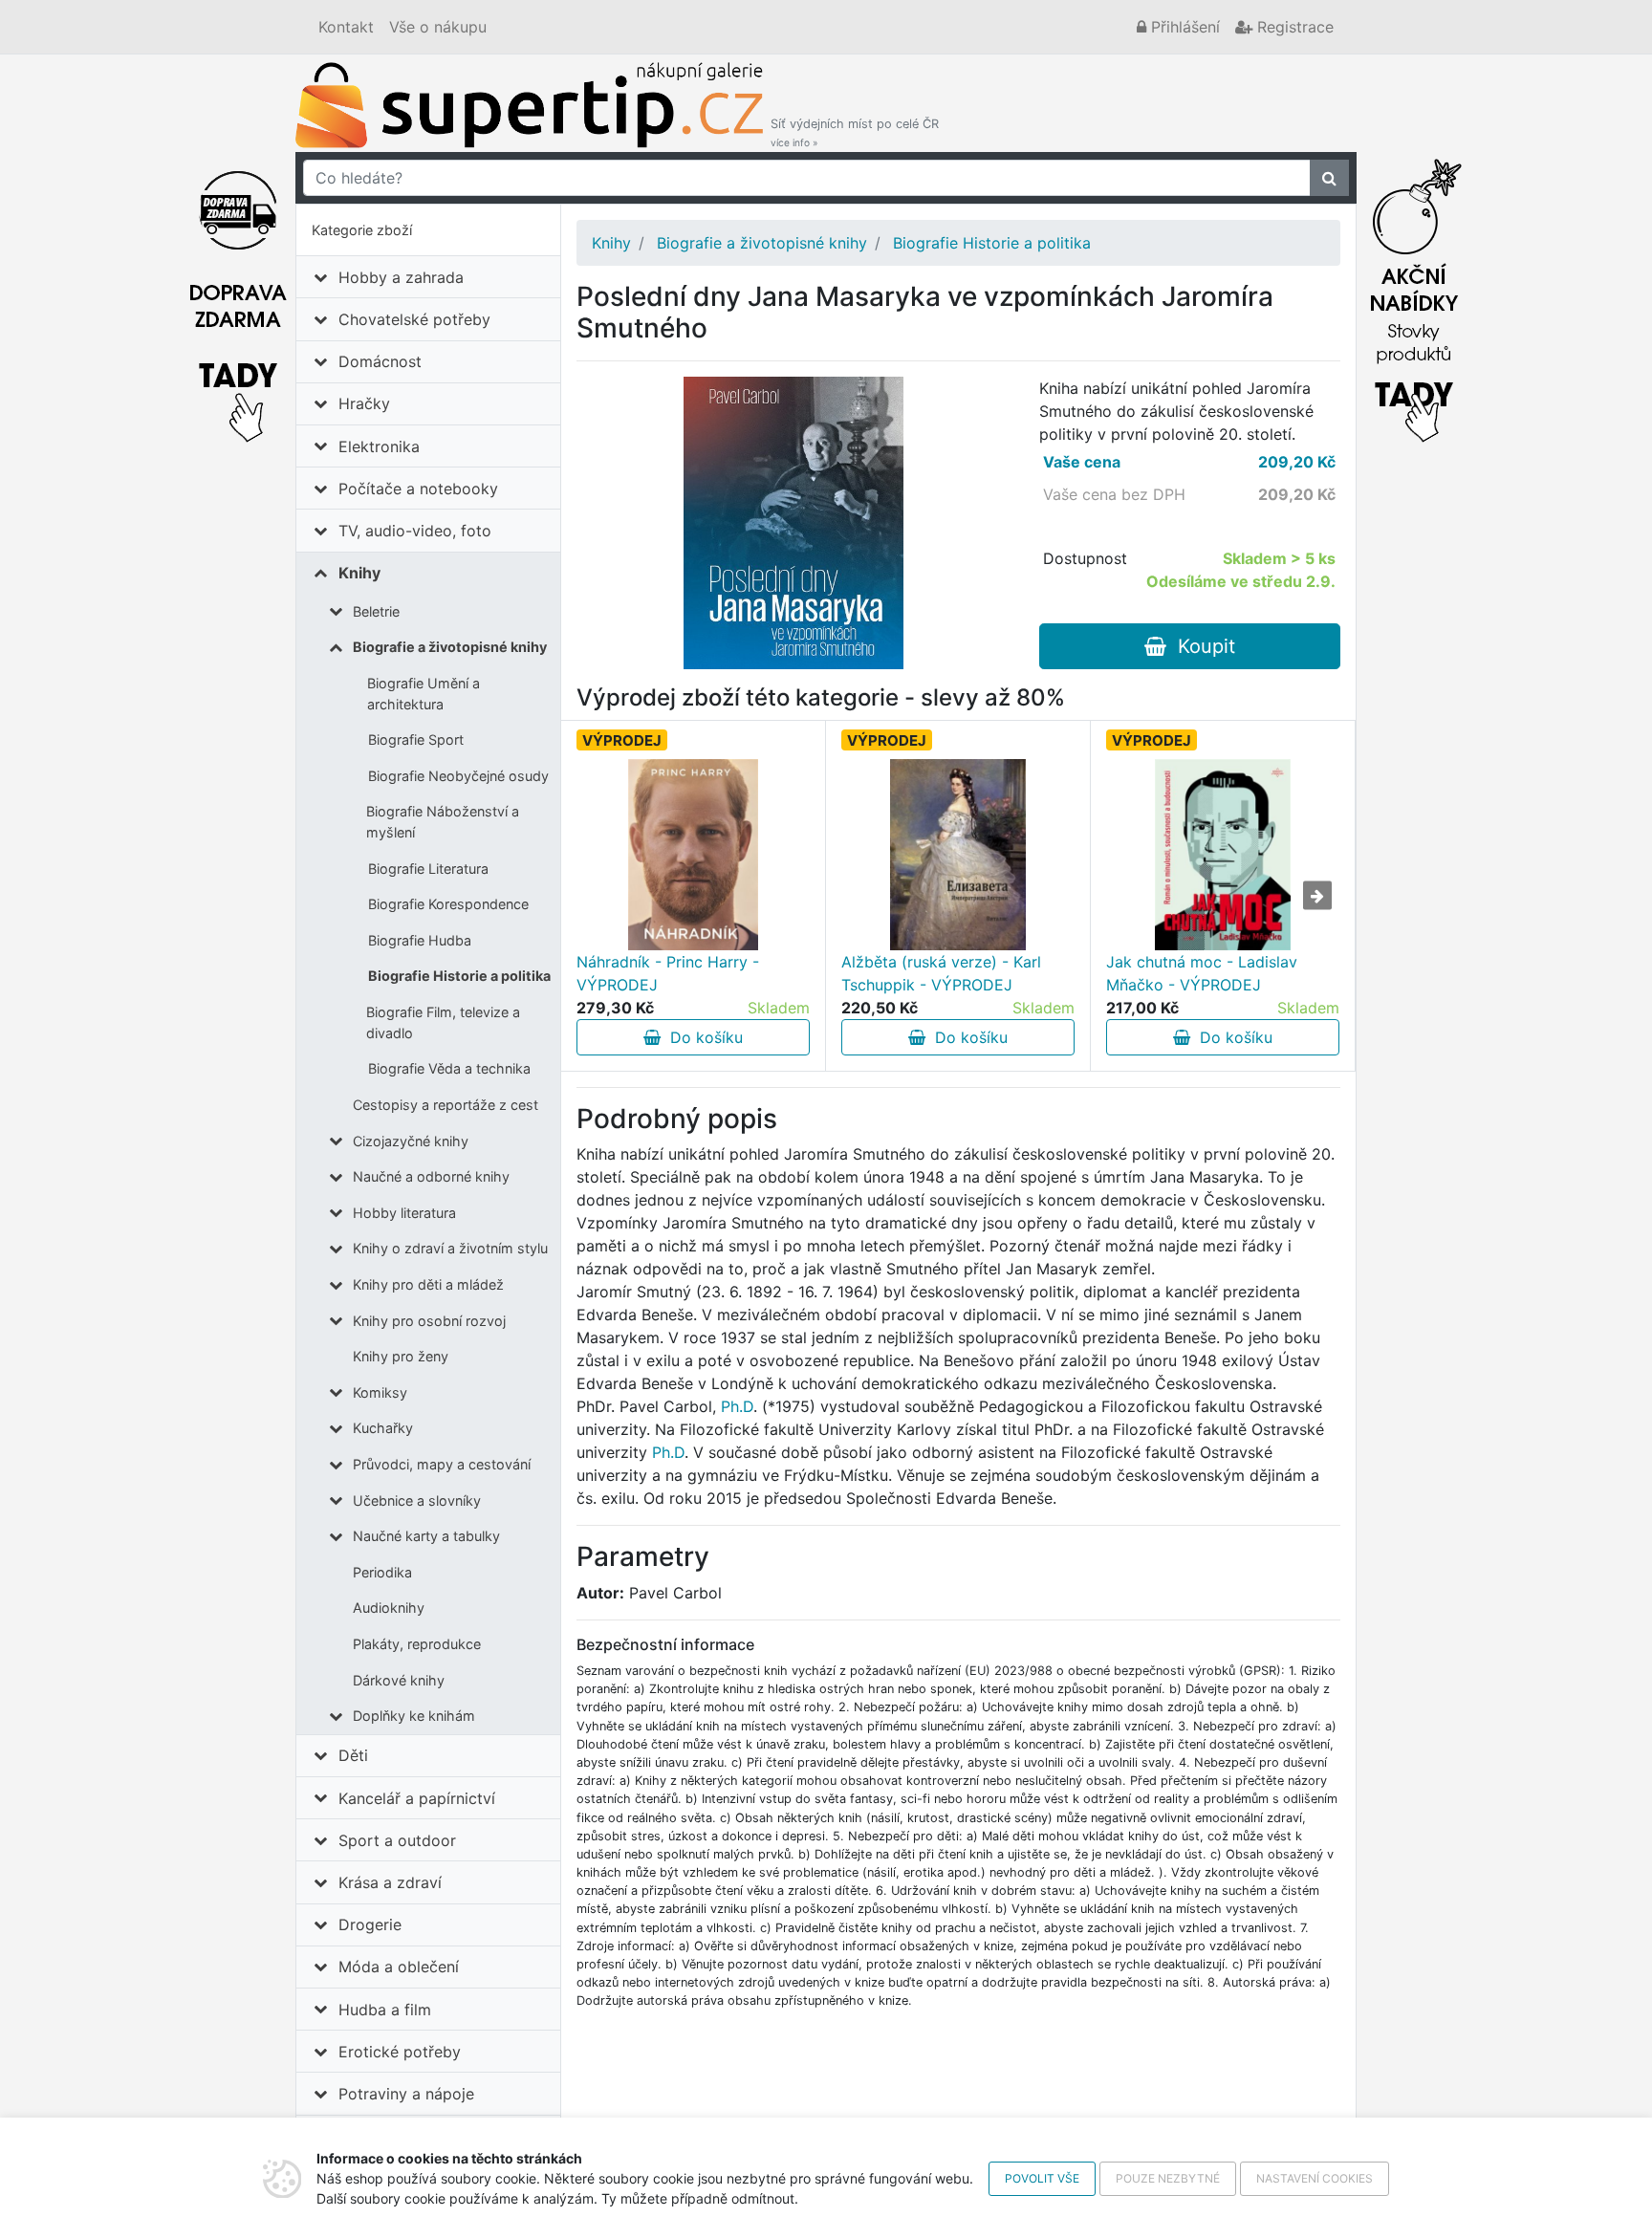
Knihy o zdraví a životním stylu (450, 1248)
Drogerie (370, 1924)
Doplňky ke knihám (414, 1716)
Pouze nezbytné (1168, 2178)
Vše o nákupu (438, 27)
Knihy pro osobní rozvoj (429, 1321)
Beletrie (376, 611)
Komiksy (380, 1392)
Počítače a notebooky (418, 489)
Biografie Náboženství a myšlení (443, 822)
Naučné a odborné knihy (431, 1176)
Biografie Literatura (428, 869)
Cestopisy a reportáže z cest (446, 1105)
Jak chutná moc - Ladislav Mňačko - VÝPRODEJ (1202, 973)
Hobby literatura (404, 1213)
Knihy (359, 573)
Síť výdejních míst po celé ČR (855, 132)
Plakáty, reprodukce (417, 1644)
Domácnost (380, 361)
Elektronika (379, 446)
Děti (353, 1755)
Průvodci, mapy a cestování (442, 1464)
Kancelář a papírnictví (417, 1798)
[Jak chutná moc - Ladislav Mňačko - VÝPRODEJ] (1223, 855)
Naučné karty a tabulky (426, 1536)
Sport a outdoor (397, 1840)
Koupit (1201, 646)
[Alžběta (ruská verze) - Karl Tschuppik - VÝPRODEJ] (958, 855)
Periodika (382, 1572)
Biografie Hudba (420, 940)
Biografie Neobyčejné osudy (458, 776)
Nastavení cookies (1315, 2178)
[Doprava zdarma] (238, 295)
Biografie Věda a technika (449, 1068)
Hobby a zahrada (401, 277)
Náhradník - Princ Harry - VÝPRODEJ (668, 973)
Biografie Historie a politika (459, 976)
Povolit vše (1042, 2178)
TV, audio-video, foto (415, 531)
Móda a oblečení (399, 1967)
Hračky (364, 403)
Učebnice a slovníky (417, 1500)
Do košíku (702, 1037)
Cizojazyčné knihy (411, 1141)
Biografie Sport (416, 739)
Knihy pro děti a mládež (428, 1284)
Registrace (1293, 27)
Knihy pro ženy (401, 1356)
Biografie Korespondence (448, 904)
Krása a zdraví (390, 1882)
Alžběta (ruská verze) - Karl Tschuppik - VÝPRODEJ (941, 973)
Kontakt (346, 27)
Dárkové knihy (399, 1680)
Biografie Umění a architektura (424, 694)
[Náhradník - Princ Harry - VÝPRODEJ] (694, 855)
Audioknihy (389, 1608)
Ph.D (737, 1406)
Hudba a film (385, 2010)
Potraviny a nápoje (406, 2094)
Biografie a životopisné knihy (450, 647)
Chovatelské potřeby (414, 319)
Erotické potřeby (400, 2052)
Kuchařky (383, 1428)
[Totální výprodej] (1414, 295)
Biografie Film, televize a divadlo (443, 1022)
